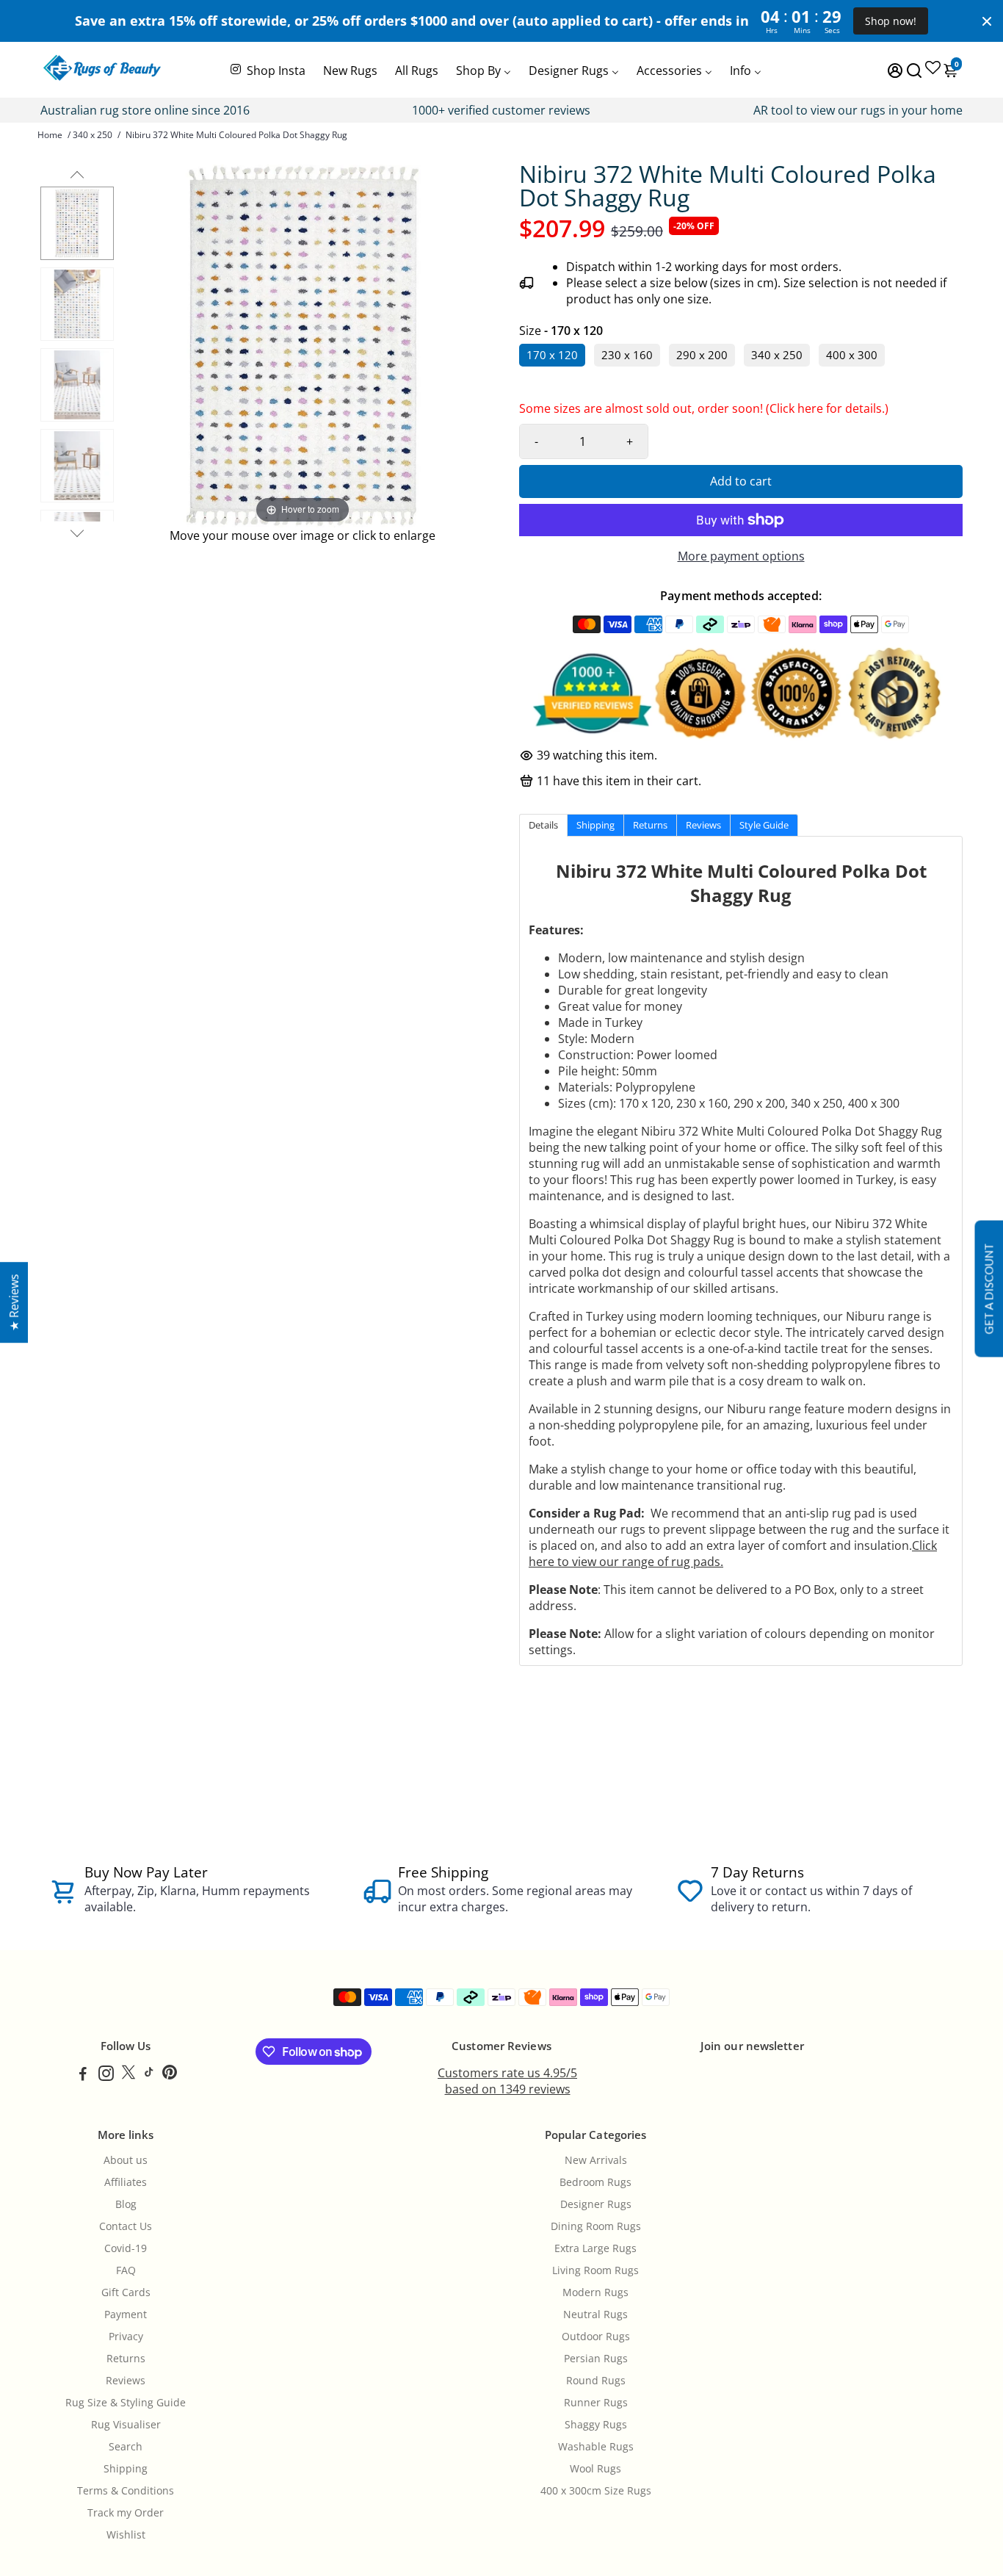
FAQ (126, 2270)
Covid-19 (126, 2248)
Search (126, 2447)
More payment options (741, 556)
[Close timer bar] (987, 21)
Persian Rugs (596, 2359)
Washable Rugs (596, 2447)
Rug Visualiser (126, 2425)
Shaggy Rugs (596, 2425)
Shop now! (891, 21)
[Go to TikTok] (149, 2075)
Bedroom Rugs (595, 2182)
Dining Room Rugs (596, 2226)
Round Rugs (596, 2381)
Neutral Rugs (595, 2315)
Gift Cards (126, 2292)
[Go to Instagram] (106, 2075)
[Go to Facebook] (83, 2075)
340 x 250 (93, 135)
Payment (126, 2315)
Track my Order (126, 2513)
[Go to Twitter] (128, 2075)
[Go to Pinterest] (170, 2075)
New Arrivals (596, 2160)
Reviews (126, 2381)
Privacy (126, 2337)
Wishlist (126, 2535)
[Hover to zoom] (303, 344)
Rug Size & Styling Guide (126, 2403)
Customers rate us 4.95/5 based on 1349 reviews (507, 2081)
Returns (126, 2359)
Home (50, 135)
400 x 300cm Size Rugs (596, 2491)
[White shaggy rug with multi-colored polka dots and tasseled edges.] (77, 223)
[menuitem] (267, 69)
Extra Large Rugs (595, 2248)
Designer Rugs (596, 2204)
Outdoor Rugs (596, 2337)
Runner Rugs (596, 2403)
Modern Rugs (595, 2292)
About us (126, 2160)
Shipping (126, 2469)
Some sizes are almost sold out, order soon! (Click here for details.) (704, 412)
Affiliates (126, 2182)
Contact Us (126, 2226)
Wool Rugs (595, 2469)
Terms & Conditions (126, 2491)
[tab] (543, 825)
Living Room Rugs (595, 2270)
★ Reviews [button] (14, 1302)
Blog (126, 2204)
